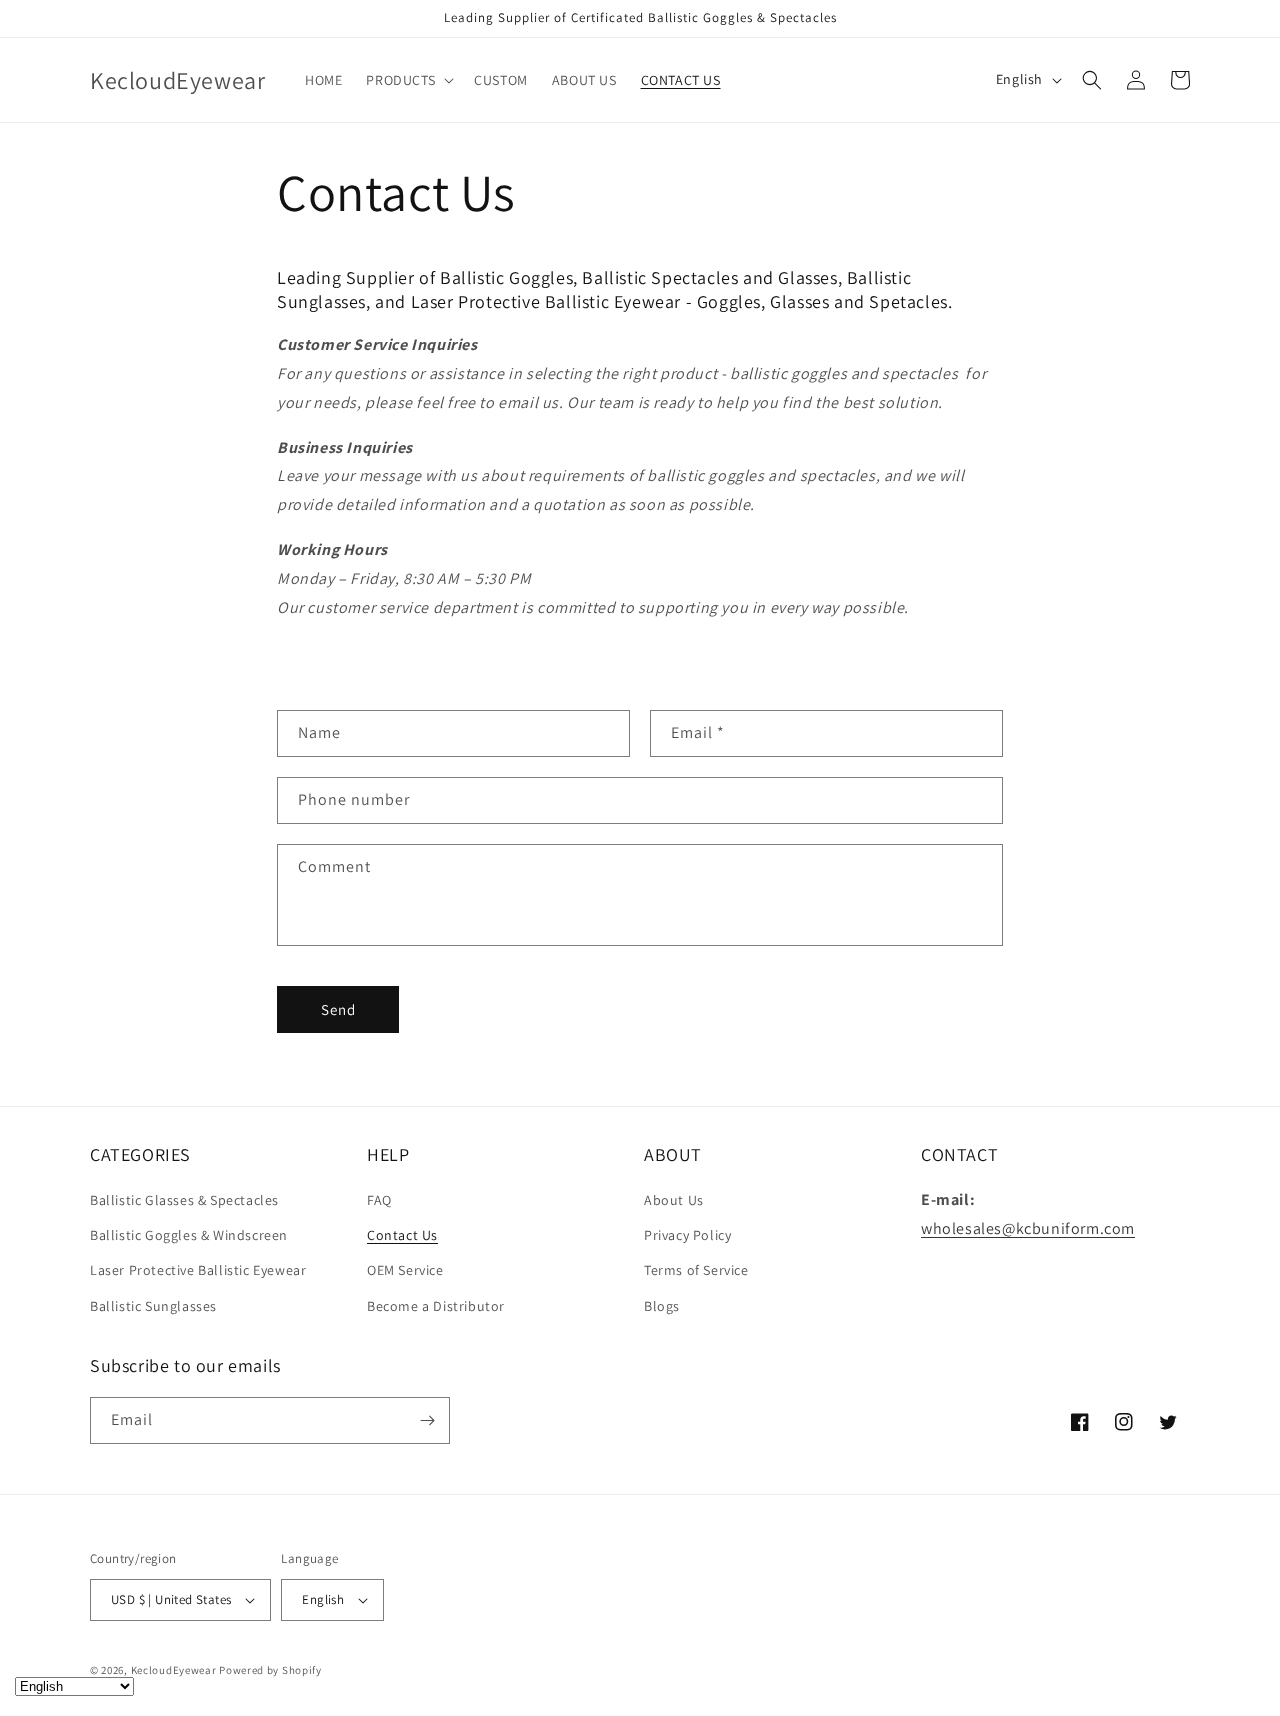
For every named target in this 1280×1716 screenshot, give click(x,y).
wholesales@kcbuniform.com (1028, 1228)
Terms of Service (696, 1270)
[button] (408, 80)
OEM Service (405, 1270)
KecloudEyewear (174, 1670)
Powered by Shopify (270, 1670)
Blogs (662, 1306)
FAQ (379, 1200)
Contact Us (402, 1235)
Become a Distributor (436, 1306)
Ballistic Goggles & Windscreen (189, 1235)
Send (338, 1009)
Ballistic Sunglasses (153, 1306)
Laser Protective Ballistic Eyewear (198, 1270)
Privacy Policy (687, 1235)
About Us (674, 1200)
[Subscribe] (427, 1420)
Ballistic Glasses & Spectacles (184, 1200)
